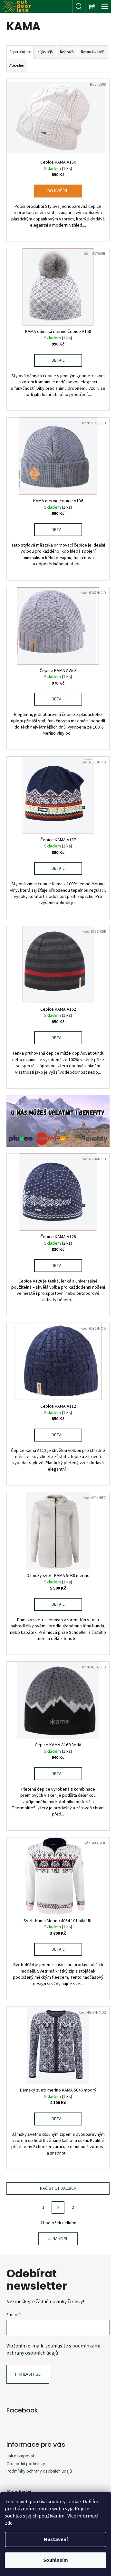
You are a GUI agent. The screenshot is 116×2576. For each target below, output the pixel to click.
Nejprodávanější (93, 52)
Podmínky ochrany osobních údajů (39, 2471)
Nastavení (56, 2539)
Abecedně (16, 65)
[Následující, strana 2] (58, 2208)
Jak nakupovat (20, 2456)
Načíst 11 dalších (58, 2188)
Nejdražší (67, 52)
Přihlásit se (28, 2374)
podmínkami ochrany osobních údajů (53, 2349)
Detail (58, 360)
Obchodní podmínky (26, 2464)
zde (9, 2523)
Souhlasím (56, 2560)
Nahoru (61, 2239)
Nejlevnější (45, 52)
